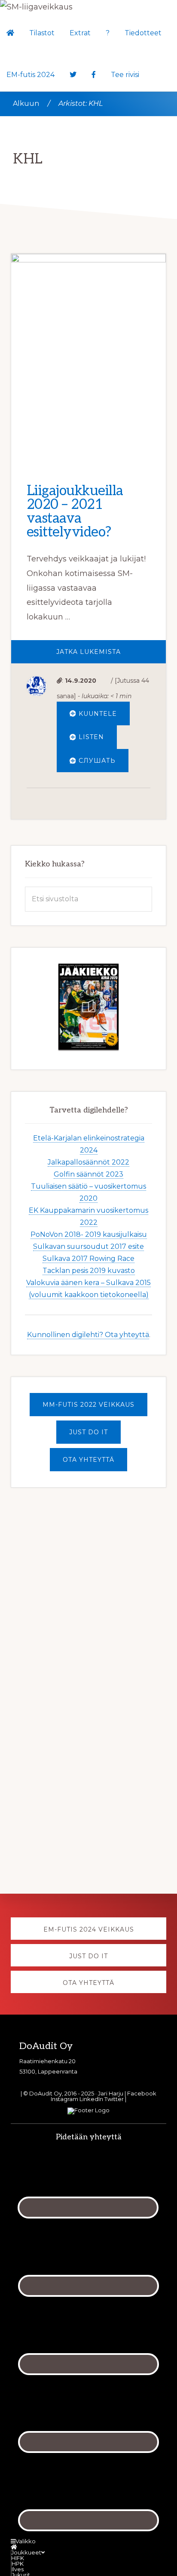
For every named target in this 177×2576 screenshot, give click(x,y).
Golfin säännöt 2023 (88, 1175)
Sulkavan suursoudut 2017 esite (88, 1247)
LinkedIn (91, 2099)
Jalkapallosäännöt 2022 (88, 1163)
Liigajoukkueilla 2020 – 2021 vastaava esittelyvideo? (75, 512)
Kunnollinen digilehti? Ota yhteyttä (88, 1335)
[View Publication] (88, 1007)
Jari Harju (111, 2093)
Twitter (114, 2099)
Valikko (26, 2541)
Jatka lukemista (111, 655)
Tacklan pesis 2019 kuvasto (89, 1271)
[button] (154, 63)
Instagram (64, 2099)
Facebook (142, 2093)
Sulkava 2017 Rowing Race (88, 1259)
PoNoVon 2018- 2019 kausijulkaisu (89, 1235)
